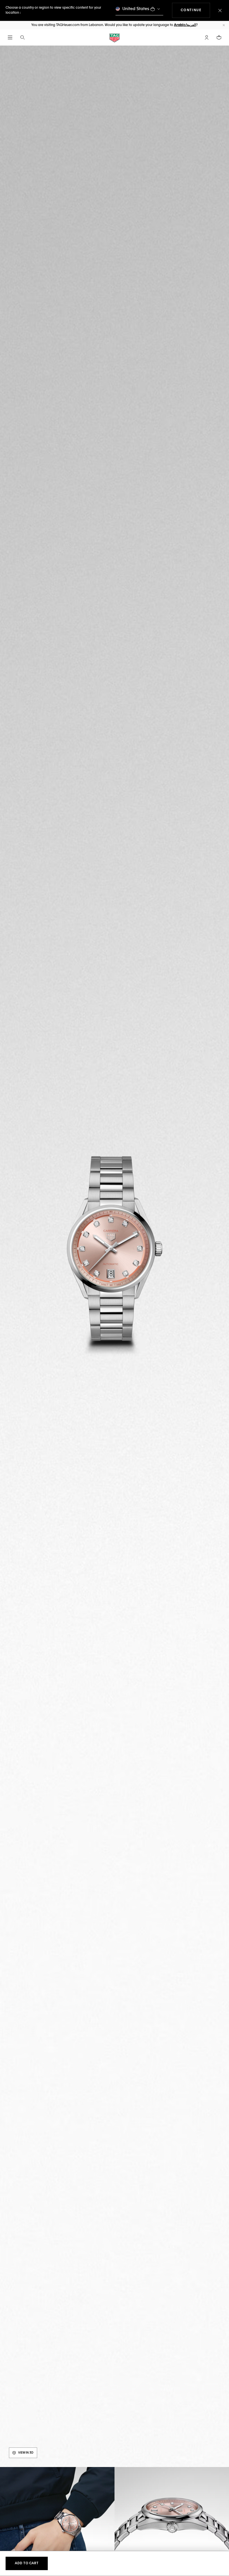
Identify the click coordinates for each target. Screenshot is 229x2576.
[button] (207, 37)
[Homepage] (115, 38)
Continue (195, 10)
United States (136, 9)
